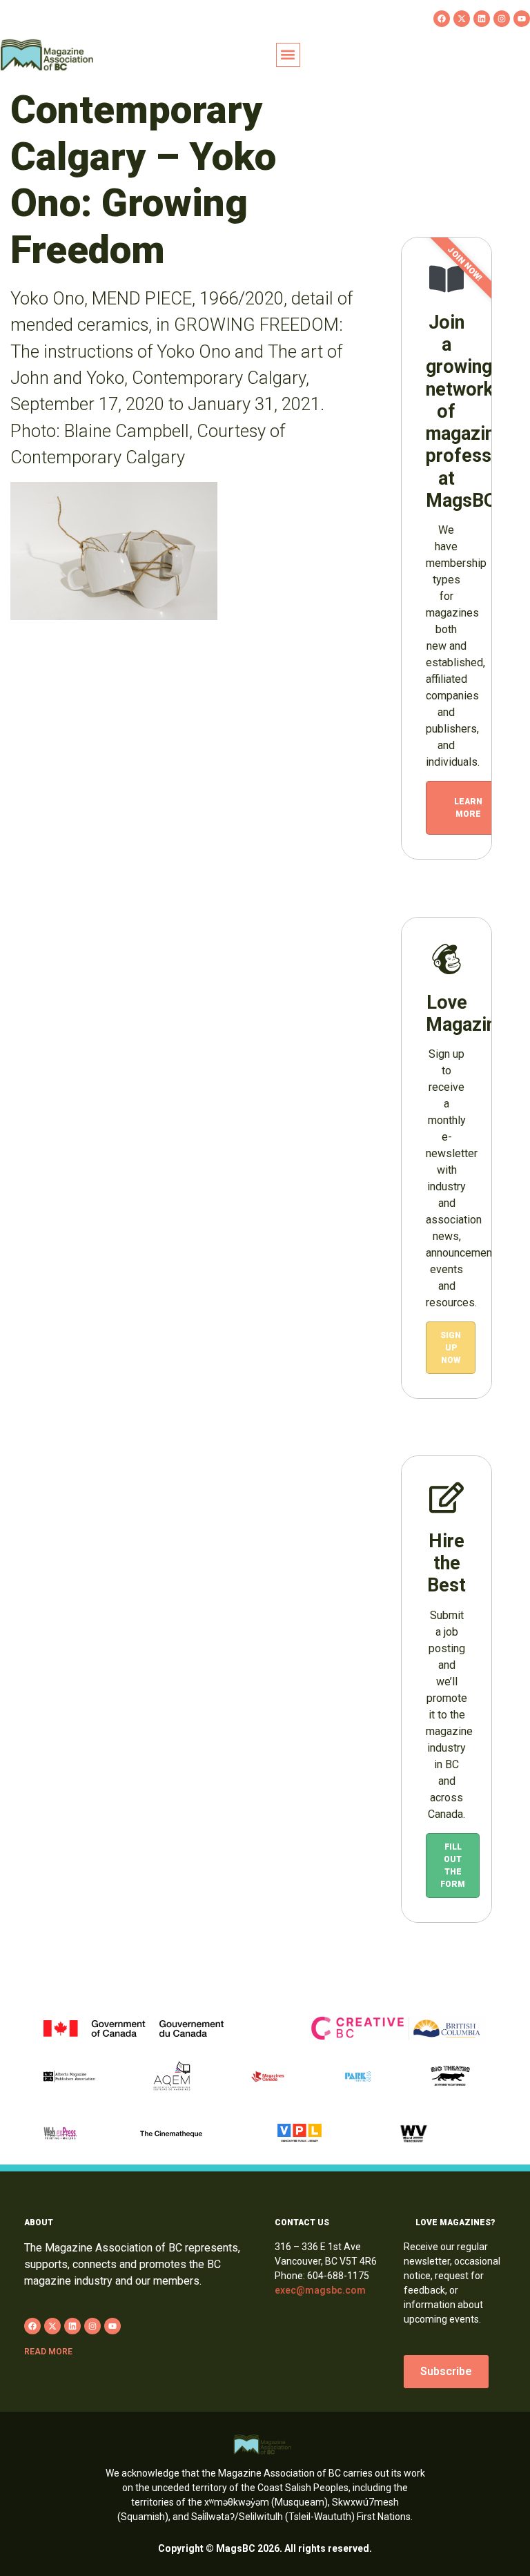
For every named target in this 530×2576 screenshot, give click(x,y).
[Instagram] (502, 19)
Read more (48, 2352)
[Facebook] (442, 19)
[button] (288, 55)
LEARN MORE (468, 808)
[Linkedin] (482, 19)
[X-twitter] (462, 19)
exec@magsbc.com (320, 2290)
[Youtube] (522, 19)
